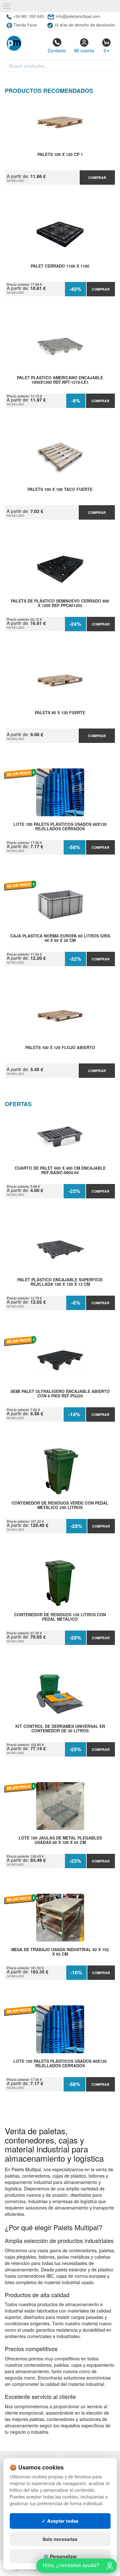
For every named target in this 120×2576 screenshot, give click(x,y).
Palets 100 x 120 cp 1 (60, 155)
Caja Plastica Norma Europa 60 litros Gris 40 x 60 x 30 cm (60, 938)
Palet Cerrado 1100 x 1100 (60, 266)
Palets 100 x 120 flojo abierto (60, 1048)
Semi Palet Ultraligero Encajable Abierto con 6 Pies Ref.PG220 (60, 1394)
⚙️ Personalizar (60, 2556)
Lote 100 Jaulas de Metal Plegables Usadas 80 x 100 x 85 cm (60, 1840)
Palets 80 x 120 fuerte (60, 713)
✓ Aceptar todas (60, 2521)
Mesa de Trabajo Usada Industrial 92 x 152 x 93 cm (60, 1952)
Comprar (97, 178)
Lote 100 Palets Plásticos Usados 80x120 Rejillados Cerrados (60, 827)
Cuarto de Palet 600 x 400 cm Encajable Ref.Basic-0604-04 (60, 1171)
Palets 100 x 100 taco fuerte (60, 490)
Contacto (57, 50)
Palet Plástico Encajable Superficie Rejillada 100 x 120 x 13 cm (60, 1282)
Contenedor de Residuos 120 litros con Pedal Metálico (60, 1617)
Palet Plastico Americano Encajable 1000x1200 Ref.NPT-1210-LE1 (60, 380)
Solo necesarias (60, 2539)
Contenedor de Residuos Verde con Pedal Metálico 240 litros (60, 1506)
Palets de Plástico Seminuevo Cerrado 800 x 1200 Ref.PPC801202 (60, 603)
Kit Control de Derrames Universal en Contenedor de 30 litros (60, 1729)
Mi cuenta (84, 50)
